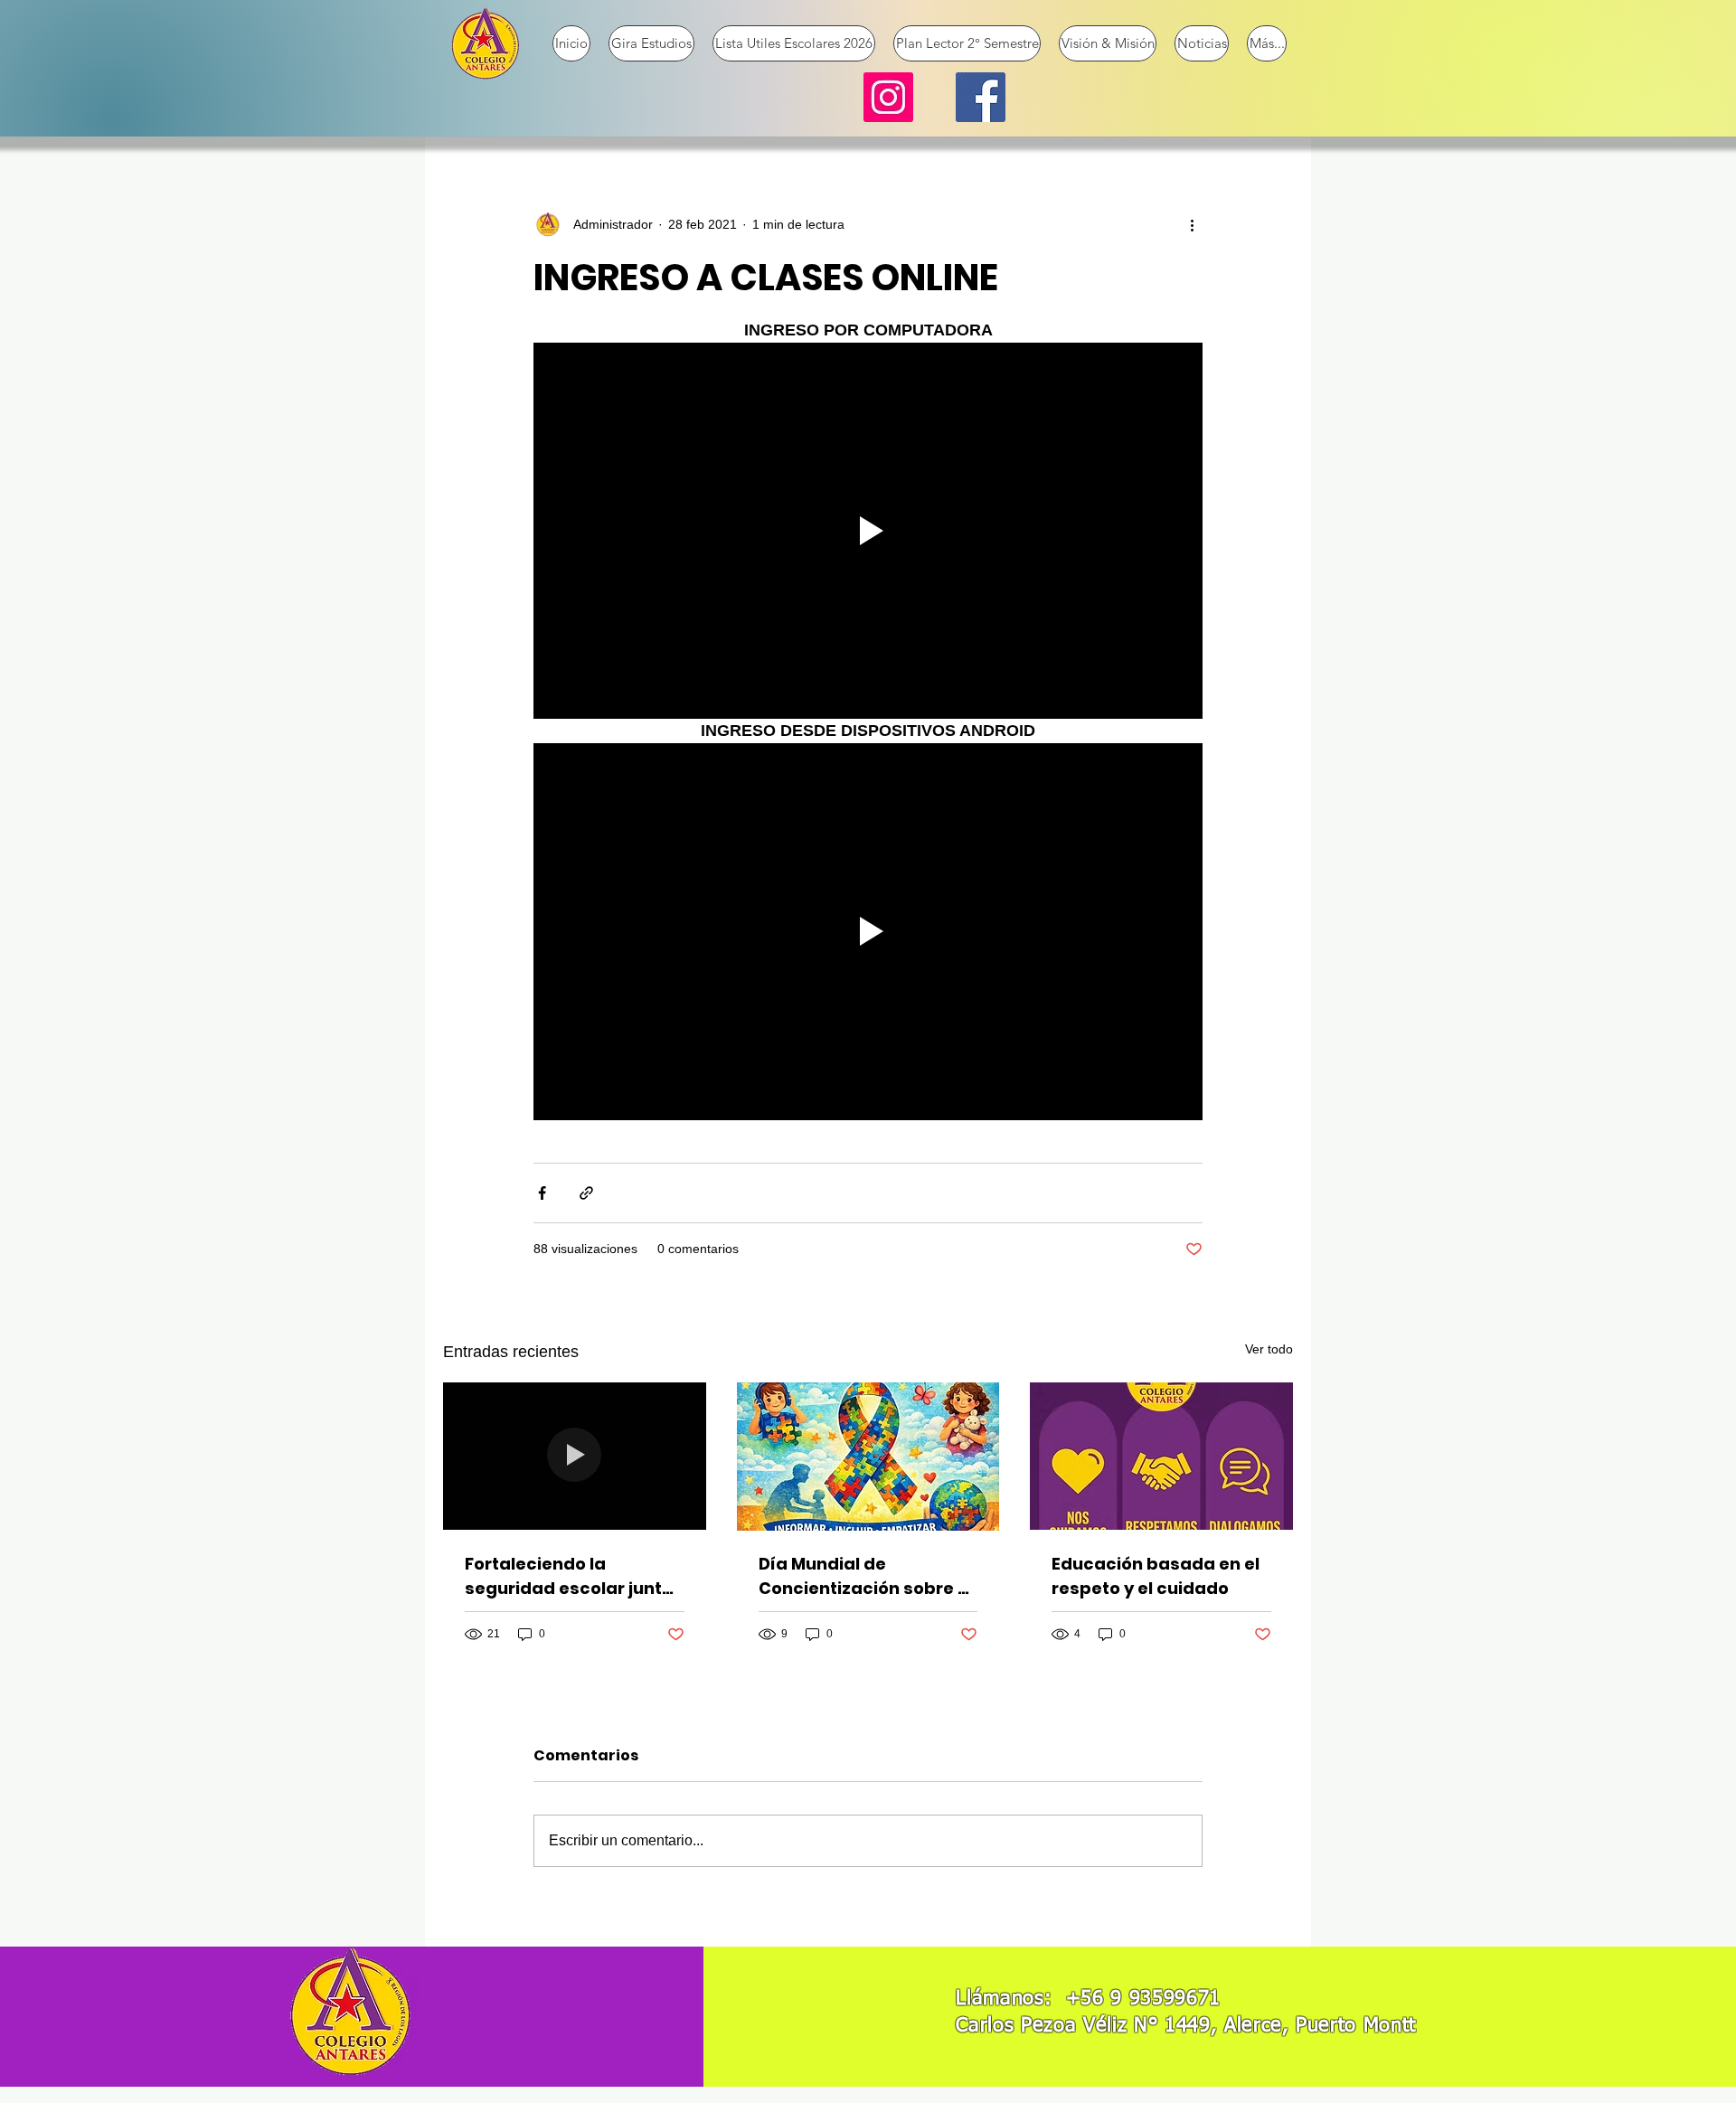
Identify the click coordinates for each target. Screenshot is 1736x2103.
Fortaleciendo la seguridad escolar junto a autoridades (569, 1576)
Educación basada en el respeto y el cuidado (1156, 1576)
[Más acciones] (1192, 224)
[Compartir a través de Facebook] (542, 1193)
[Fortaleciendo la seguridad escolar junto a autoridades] (575, 1456)
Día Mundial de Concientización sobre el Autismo (866, 1576)
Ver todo (1269, 1349)
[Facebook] (981, 97)
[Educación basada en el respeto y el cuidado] (1161, 1456)
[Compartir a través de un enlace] (586, 1193)
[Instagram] (888, 97)
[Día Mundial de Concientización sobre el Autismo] (868, 1457)
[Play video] (868, 531)
